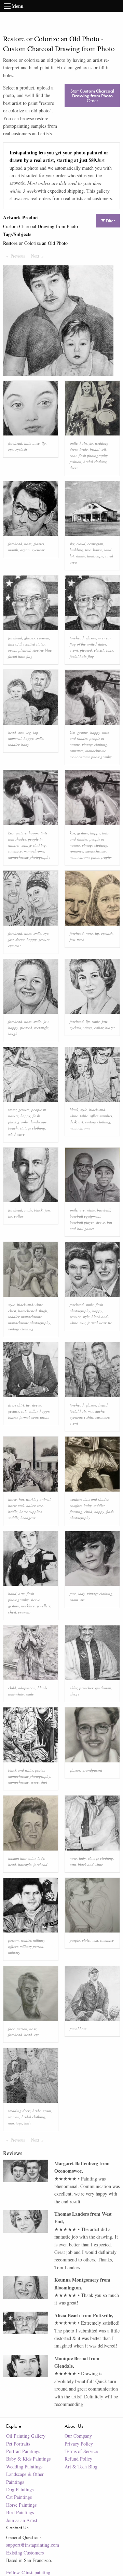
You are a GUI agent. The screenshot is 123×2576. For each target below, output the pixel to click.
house (98, 550)
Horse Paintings (21, 2505)
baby (25, 744)
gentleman (103, 1688)
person (13, 1940)
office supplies (101, 1116)
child (88, 1512)
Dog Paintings (20, 2489)
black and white (21, 1770)
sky (72, 544)
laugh (13, 1034)
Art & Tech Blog (81, 2467)
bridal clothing (95, 462)
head (12, 732)
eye (11, 449)
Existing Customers (25, 2553)
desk (73, 1122)
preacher (86, 1688)
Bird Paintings (20, 2512)
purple (75, 1940)
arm (21, 732)
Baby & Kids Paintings (28, 2459)
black (74, 1110)
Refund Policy (78, 2459)
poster (40, 1770)
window (76, 1499)
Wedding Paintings (24, 2467)
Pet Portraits (18, 2444)
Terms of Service (81, 2451)
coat (73, 455)
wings (88, 1028)
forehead (15, 443)
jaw (11, 939)
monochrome (96, 751)
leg (29, 732)
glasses (39, 544)
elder (73, 1688)
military (14, 1952)
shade (80, 556)
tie (10, 1216)
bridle (13, 1512)
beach (13, 1128)
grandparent (92, 1770)
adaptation (27, 1688)
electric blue (42, 650)
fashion (76, 462)
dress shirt (16, 1405)
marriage (15, 2123)
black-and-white (30, 1305)
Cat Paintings (19, 2497)
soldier (26, 1940)
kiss (72, 732)
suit (83, 1323)
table (84, 1116)
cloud (81, 544)
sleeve (20, 939)
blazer (110, 1028)
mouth (13, 550)
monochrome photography (91, 757)
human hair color (22, 1858)
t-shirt (89, 1417)
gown (47, 2111)
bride (84, 449)
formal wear (97, 1323)
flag (29, 656)
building (76, 550)
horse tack (16, 1505)
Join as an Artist (22, 2520)
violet (86, 1940)
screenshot (39, 1782)
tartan (45, 1417)
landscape (95, 556)
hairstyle (86, 443)
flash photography (93, 455)
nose (36, 443)
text (95, 1940)
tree (88, 550)
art (81, 1122)
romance (77, 751)
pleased (24, 650)
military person (32, 1946)
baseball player (82, 1222)
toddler (14, 744)
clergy (74, 1694)
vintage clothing (95, 744)
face (73, 1594)
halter (31, 1505)
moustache (96, 1411)
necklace (28, 1606)
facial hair (16, 656)
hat (21, 1499)
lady (82, 1594)
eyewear (38, 550)
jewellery (44, 1606)
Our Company (78, 2436)
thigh (43, 1311)
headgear (28, 1518)
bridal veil (98, 449)
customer (102, 1417)
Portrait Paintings (23, 2451)
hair (27, 443)
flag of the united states (26, 644)
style (84, 1110)
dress (74, 468)
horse (12, 1499)
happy (29, 738)
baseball (104, 1210)
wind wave (16, 1134)
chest (12, 1311)
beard (103, 1405)
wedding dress (19, 2111)
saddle (13, 1518)
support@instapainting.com (33, 2545)
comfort (76, 1505)
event (12, 650)
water (12, 1110)
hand (12, 1594)
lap (36, 732)
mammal (15, 738)
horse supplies (31, 1512)
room (74, 1600)
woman (14, 2117)
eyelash (21, 449)
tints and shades (96, 1499)
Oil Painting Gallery (26, 2436)
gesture (83, 732)
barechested (28, 1311)
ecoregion (95, 544)
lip (44, 443)
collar (99, 1028)
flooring (76, 1512)
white (91, 1210)
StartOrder (92, 96)
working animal (38, 1499)
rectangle (41, 1028)
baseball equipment (85, 1216)
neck (80, 939)
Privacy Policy (79, 2444)
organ (25, 550)
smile (74, 443)
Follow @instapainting (28, 2572)
